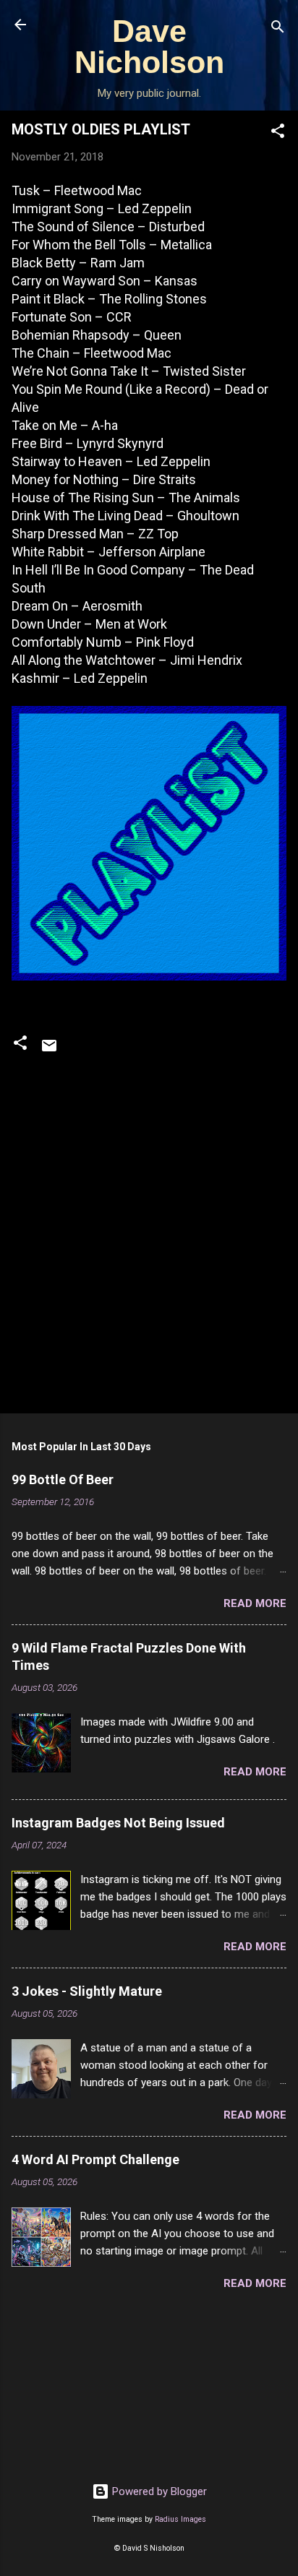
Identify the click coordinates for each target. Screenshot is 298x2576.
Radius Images (180, 2519)
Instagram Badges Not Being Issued (118, 1823)
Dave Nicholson (149, 47)
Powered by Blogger (158, 2491)
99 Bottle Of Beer (63, 1479)
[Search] (278, 29)
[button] (278, 133)
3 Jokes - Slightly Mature (87, 1991)
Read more (255, 1603)
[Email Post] (49, 1051)
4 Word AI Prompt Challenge (95, 2159)
